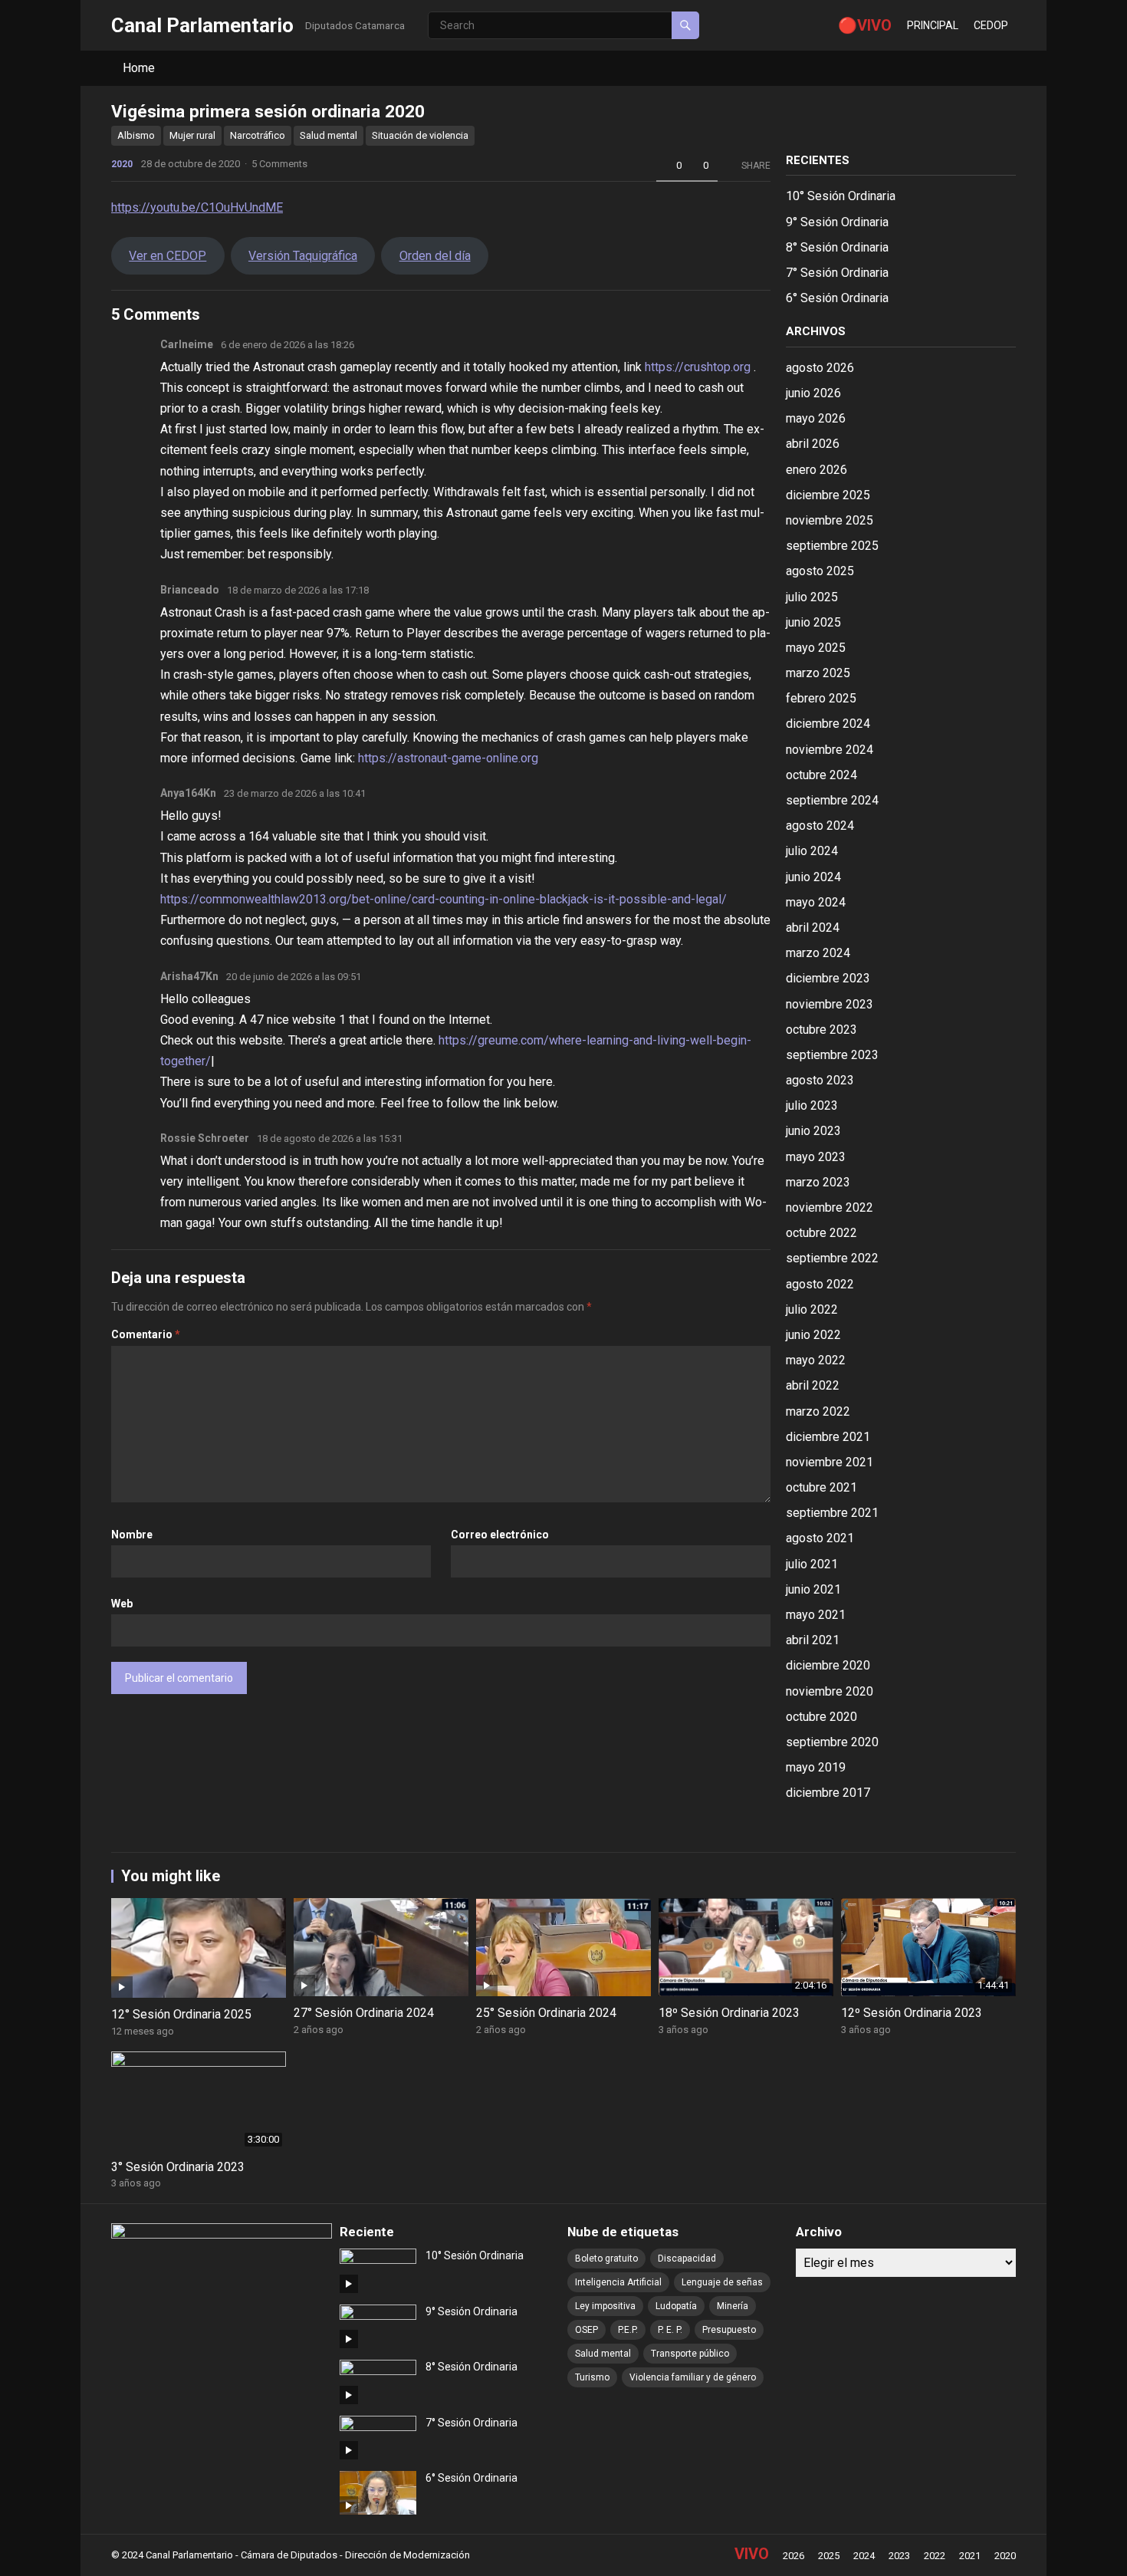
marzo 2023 (818, 1182)
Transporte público (690, 2354)
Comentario (146, 1334)
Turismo (592, 2377)
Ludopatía (676, 2306)
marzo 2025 (818, 673)
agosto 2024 (820, 826)
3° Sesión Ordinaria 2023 (178, 2167)
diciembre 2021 (828, 1437)
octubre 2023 (821, 1030)
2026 (793, 2556)
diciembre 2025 (828, 495)
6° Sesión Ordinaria (837, 298)
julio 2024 (812, 851)
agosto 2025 (820, 571)
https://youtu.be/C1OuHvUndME (197, 207)
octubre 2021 (821, 1487)
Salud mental (329, 135)
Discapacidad (687, 2259)
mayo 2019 (816, 1767)
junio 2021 (813, 1589)
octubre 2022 (821, 1233)
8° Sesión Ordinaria (837, 247)
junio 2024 (813, 877)
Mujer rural (192, 135)
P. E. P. (670, 2330)
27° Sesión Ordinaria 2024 (364, 2013)
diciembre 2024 (828, 724)
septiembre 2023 (832, 1055)
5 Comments (279, 164)
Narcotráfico (258, 135)
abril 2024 (813, 928)
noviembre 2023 (830, 1004)
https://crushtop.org (698, 367)
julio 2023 (812, 1105)
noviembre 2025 (830, 520)
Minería (733, 2306)
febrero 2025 (821, 698)
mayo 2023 (816, 1157)
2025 (829, 2556)
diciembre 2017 (828, 1793)
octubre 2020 (821, 1717)
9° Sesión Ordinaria (837, 222)
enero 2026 (816, 470)
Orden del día (435, 256)
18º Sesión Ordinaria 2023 (729, 2013)
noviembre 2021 (830, 1462)
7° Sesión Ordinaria (837, 273)
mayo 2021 (816, 1615)
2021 (970, 2556)
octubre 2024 (821, 775)
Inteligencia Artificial (618, 2282)
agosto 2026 (820, 368)
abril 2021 (813, 1640)
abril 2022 (813, 1385)
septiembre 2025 (832, 546)
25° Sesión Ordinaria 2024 (546, 2013)
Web (122, 1604)
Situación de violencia (420, 135)
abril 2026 (813, 444)
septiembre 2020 (832, 1742)
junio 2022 (813, 1335)
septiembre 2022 (832, 1258)
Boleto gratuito (606, 2259)
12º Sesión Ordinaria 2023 (912, 2013)
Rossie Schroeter (205, 1138)
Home (139, 68)
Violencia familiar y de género (693, 2377)
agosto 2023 (820, 1080)
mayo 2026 (816, 418)
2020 (122, 164)
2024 (864, 2556)
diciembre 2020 (828, 1665)
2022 (935, 2556)
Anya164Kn (188, 793)
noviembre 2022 (830, 1207)
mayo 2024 (816, 902)
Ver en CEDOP (168, 256)
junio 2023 (813, 1131)
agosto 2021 (820, 1538)
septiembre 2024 (832, 800)
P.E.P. (628, 2330)
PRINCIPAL (933, 25)
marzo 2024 (818, 953)
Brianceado (190, 590)
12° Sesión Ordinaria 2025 (181, 2014)
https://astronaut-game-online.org (448, 758)
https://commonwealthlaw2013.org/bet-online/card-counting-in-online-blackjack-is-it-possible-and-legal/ (444, 899)
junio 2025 (813, 622)
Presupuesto (729, 2330)
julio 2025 (812, 597)
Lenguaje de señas (722, 2282)
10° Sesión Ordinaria (841, 196)
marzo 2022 (818, 1411)
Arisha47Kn (189, 976)
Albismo (136, 135)
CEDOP (991, 25)
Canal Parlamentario (202, 25)
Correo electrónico (500, 1535)
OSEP (586, 2330)
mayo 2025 (816, 648)
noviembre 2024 (830, 750)
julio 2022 (812, 1309)
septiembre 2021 (832, 1513)
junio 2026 (813, 393)
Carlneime (187, 344)
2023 (899, 2556)
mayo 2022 (816, 1360)
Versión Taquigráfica (303, 256)
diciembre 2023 (828, 978)
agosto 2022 (820, 1284)
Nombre (132, 1535)
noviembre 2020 (830, 1691)
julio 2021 (812, 1564)
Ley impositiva (605, 2306)
